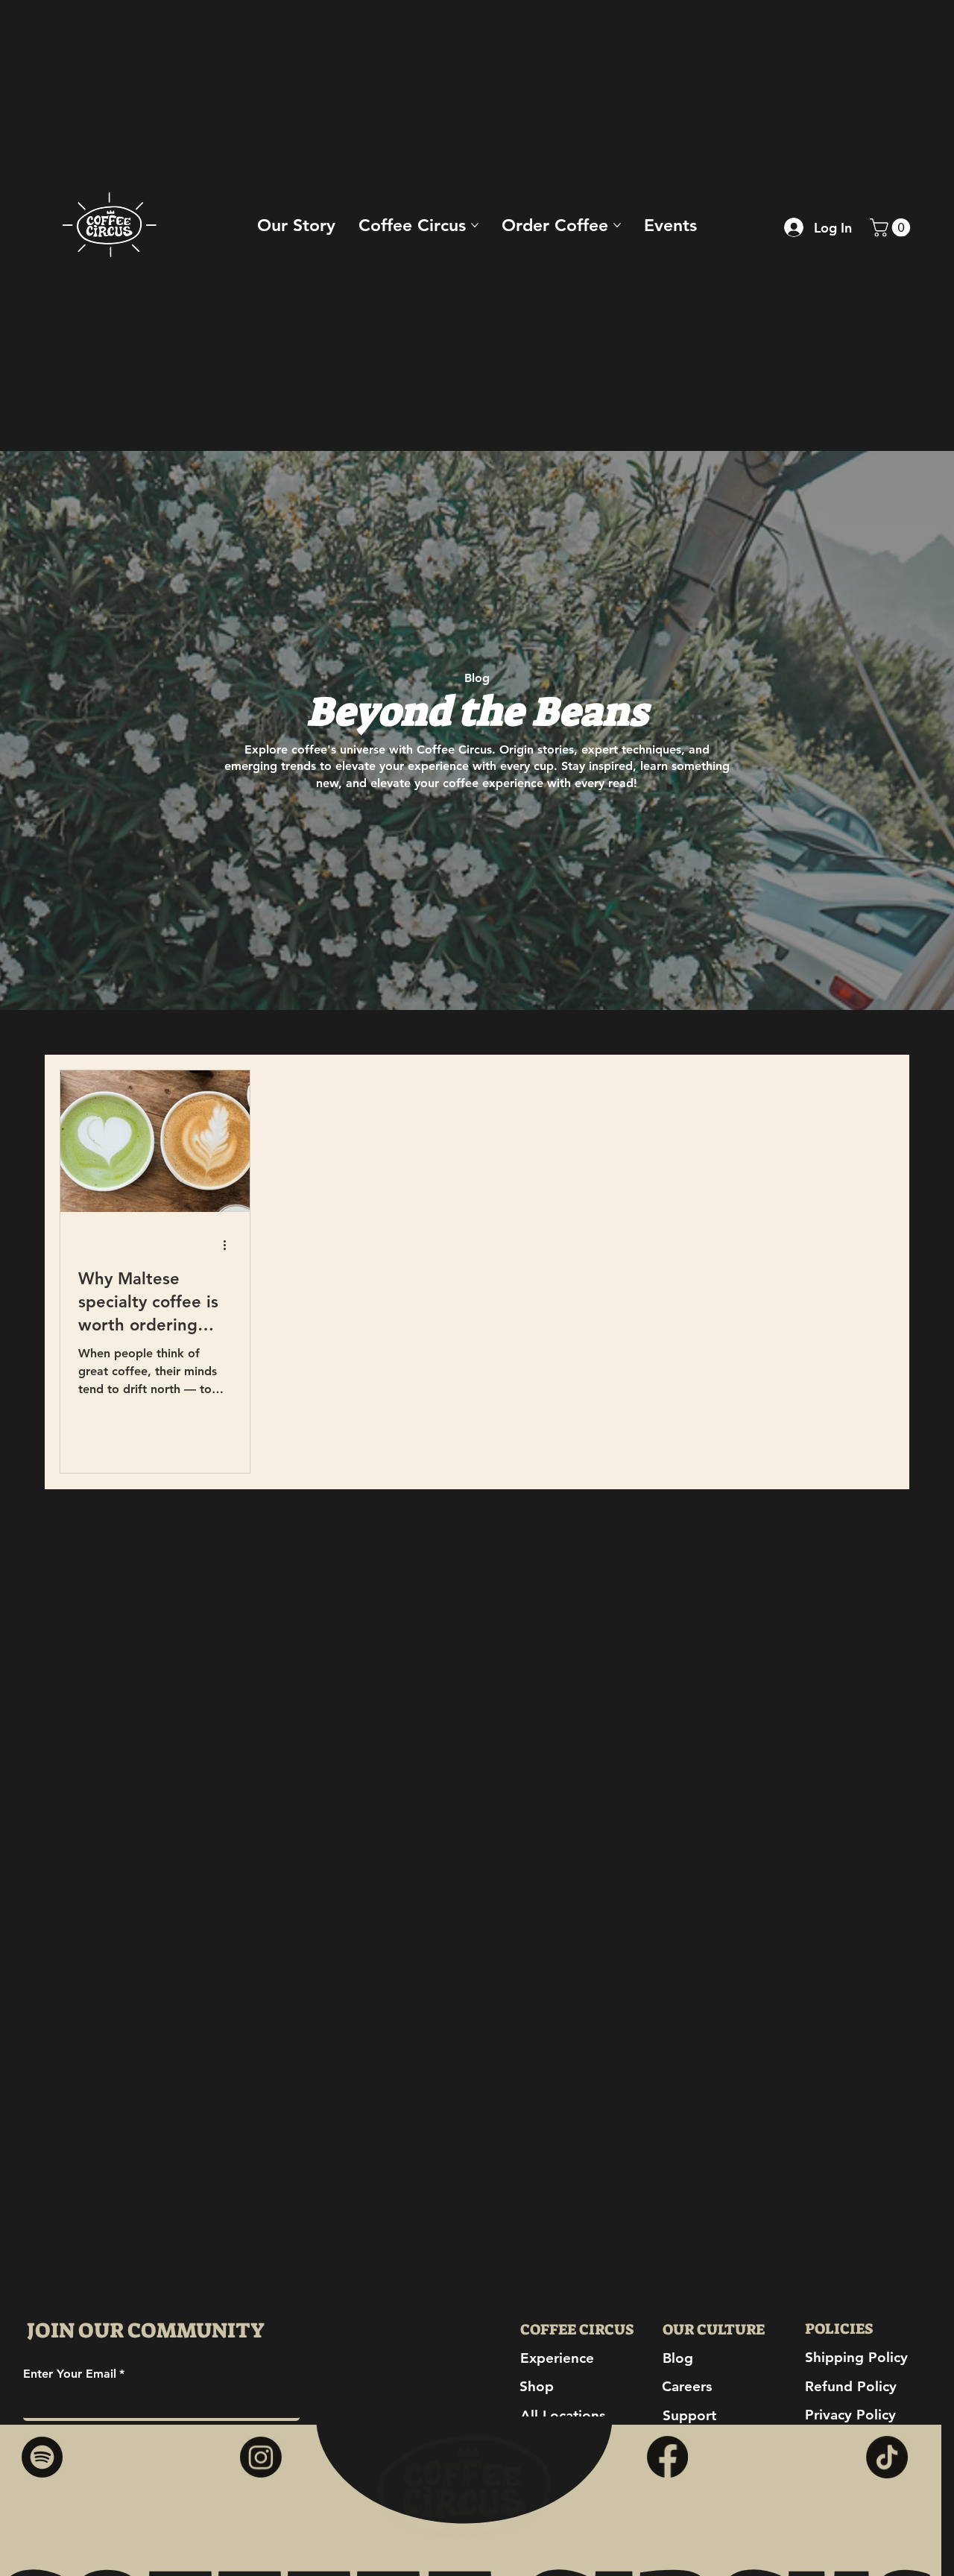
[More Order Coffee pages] (617, 225)
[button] (892, 227)
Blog (678, 2358)
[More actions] (230, 1246)
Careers (687, 2386)
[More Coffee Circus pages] (475, 225)
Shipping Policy (856, 2357)
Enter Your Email (74, 2374)
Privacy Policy (850, 2415)
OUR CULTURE (714, 2329)
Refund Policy (851, 2386)
